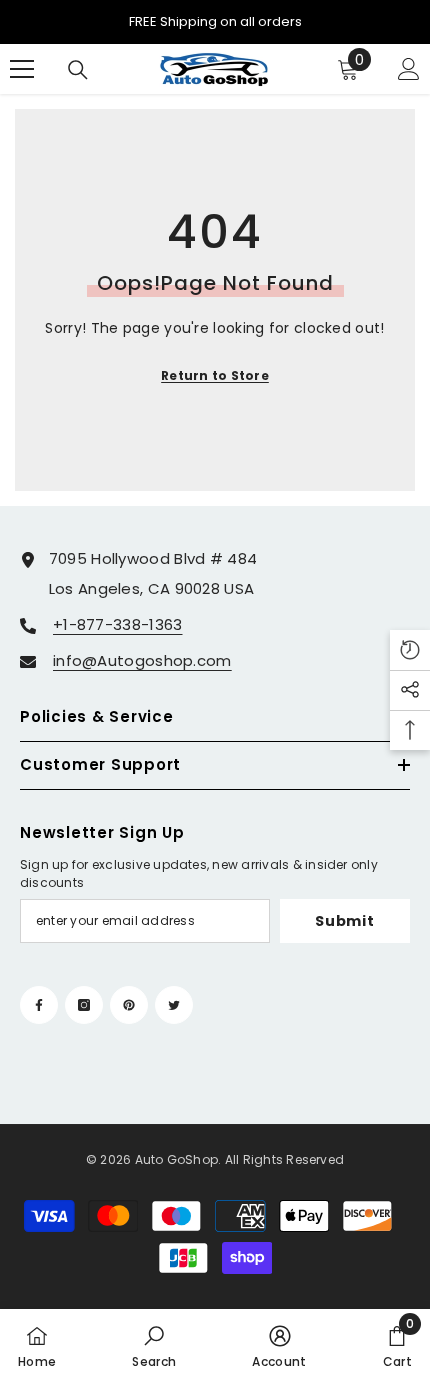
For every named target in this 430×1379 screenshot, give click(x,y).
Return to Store (215, 375)
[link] (154, 1344)
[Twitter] (174, 1005)
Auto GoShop (177, 1159)
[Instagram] (84, 1005)
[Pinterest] (129, 1005)
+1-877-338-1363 (118, 624)
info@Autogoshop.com (142, 660)
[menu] (22, 69)
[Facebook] (39, 1005)
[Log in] (409, 69)
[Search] (78, 70)
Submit (344, 921)
